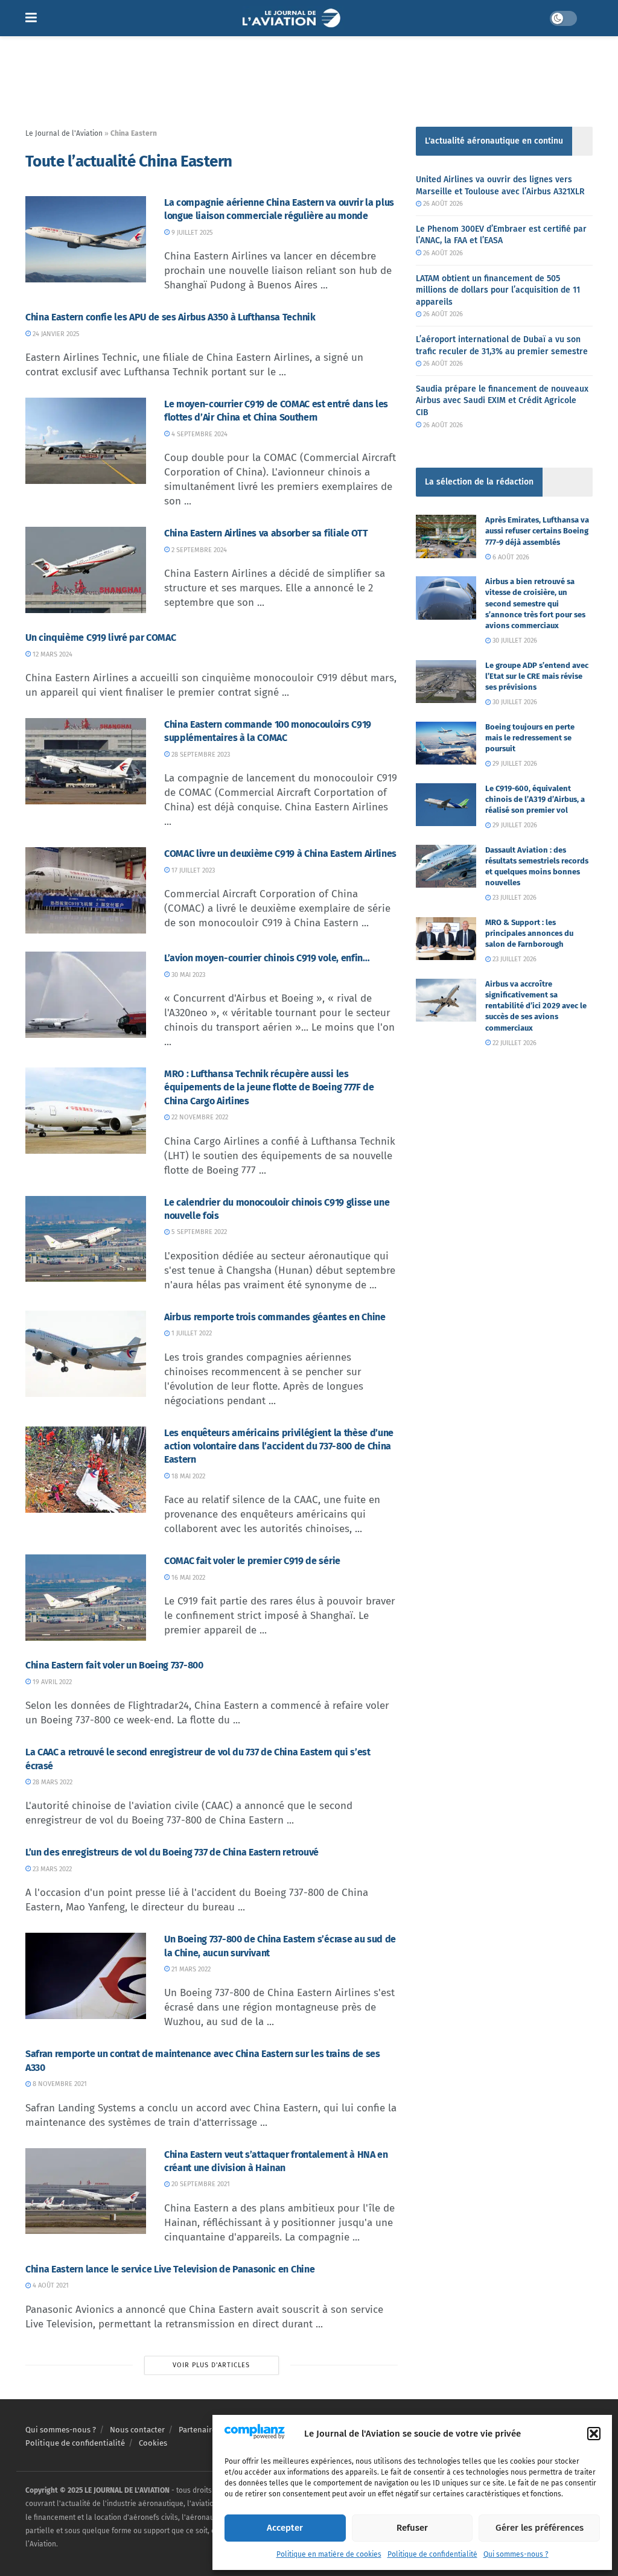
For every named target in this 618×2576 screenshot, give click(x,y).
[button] (594, 2434)
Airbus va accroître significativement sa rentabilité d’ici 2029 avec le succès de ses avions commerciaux (536, 1006)
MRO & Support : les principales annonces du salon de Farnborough (529, 933)
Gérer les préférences (540, 2528)
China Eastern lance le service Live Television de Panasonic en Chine (170, 2269)
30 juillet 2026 (514, 641)
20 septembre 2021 (200, 2184)
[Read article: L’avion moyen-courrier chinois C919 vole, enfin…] (86, 995)
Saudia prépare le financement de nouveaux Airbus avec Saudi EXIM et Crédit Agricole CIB (502, 401)
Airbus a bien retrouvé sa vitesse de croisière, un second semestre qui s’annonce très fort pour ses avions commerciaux (535, 603)
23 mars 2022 (51, 1869)
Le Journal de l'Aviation (64, 133)
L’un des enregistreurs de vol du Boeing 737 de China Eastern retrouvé (172, 1852)
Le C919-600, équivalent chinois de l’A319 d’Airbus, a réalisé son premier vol (535, 799)
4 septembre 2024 (199, 434)
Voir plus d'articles (211, 2365)
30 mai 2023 (187, 975)
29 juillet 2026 (514, 764)
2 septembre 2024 (198, 550)
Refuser (412, 2528)
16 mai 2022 (187, 1578)
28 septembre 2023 (200, 755)
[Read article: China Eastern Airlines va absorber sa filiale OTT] (86, 570)
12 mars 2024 (52, 654)
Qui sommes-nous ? (516, 2554)
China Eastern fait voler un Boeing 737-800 (114, 1665)
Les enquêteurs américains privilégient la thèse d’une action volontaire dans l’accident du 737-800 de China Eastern (279, 1446)
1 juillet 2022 (191, 1333)
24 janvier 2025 (55, 334)
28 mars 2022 (52, 1782)
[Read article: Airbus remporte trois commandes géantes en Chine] (86, 1354)
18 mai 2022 (187, 1476)
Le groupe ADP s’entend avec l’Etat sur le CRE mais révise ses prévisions (537, 676)
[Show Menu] (31, 18)
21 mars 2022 (190, 1969)
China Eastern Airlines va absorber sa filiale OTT (266, 533)
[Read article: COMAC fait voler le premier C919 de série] (86, 1598)
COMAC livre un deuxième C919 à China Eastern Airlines (280, 854)
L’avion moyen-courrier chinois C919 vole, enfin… (267, 958)
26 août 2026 (442, 204)
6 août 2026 (510, 557)
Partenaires (199, 2430)
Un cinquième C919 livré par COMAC (100, 638)
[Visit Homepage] (293, 18)
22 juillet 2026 (514, 1043)
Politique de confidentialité (432, 2554)
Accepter (285, 2528)
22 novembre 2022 (199, 1117)
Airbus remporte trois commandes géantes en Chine (275, 1317)
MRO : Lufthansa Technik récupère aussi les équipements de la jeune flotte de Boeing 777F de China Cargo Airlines (269, 1087)
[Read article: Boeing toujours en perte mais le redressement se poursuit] (446, 743)
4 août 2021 (50, 2285)
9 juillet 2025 (191, 233)
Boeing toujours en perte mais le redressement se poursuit (530, 738)
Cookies (153, 2443)
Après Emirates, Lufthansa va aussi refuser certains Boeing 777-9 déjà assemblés (537, 531)
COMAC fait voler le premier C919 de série (252, 1561)
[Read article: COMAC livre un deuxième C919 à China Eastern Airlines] (86, 890)
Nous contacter (137, 2430)
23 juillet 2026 (514, 898)
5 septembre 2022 (198, 1232)
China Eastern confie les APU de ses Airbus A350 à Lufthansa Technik (170, 317)
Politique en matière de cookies (329, 2554)
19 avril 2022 (51, 1682)
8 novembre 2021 (59, 2084)
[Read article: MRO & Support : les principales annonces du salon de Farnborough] (446, 939)
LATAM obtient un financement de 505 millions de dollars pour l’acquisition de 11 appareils (498, 290)
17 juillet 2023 (192, 870)
